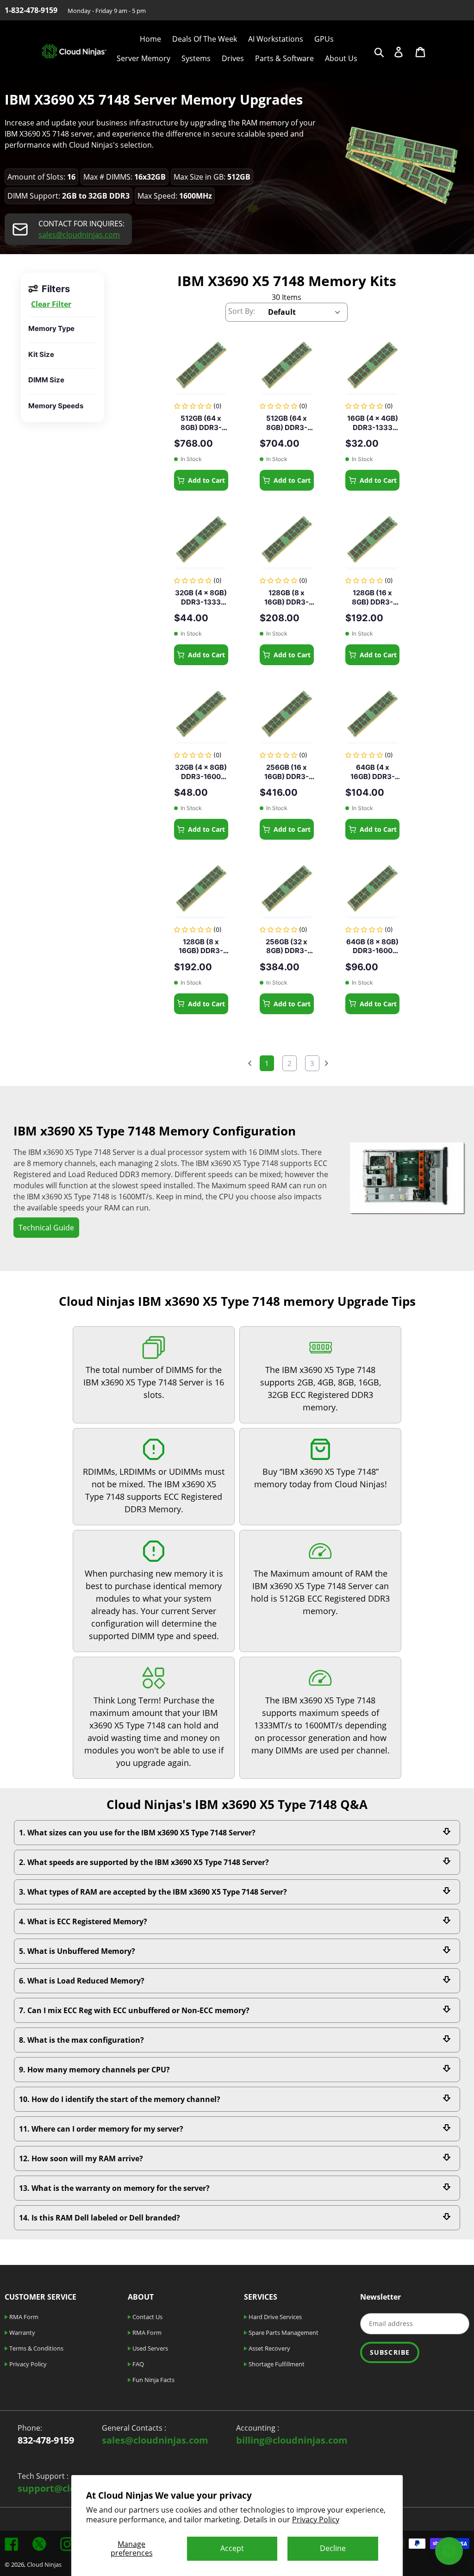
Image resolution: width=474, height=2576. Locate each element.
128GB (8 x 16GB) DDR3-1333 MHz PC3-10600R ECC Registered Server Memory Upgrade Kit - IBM (201, 946)
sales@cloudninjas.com (79, 235)
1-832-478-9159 (31, 10)
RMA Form (23, 2317)
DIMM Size (46, 380)
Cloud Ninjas (44, 2564)
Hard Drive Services (274, 2317)
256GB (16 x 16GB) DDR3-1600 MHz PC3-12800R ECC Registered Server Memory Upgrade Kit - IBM (287, 772)
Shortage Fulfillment (276, 2364)
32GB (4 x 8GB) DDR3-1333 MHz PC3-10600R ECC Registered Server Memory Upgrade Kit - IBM (201, 597)
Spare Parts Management (283, 2333)
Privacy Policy (316, 2520)
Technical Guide (46, 1228)
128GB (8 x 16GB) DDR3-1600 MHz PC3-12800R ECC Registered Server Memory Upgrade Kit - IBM (287, 597)
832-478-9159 (46, 2440)
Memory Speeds (56, 406)
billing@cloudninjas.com (292, 2440)
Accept (232, 2548)
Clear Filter (51, 304)
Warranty (22, 2333)
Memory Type (51, 328)
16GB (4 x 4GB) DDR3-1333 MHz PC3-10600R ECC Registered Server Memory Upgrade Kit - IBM (372, 423)
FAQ (137, 2364)
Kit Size (41, 354)
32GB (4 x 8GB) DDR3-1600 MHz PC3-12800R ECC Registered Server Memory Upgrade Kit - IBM (201, 772)
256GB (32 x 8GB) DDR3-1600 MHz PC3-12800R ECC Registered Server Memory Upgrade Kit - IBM (287, 946)
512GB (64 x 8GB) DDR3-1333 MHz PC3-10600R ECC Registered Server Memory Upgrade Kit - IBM (287, 423)
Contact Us (147, 2317)
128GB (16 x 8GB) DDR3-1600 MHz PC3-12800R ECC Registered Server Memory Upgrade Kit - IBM (372, 597)
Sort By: (242, 311)
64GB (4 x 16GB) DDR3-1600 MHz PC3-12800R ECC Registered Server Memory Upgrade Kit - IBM (372, 772)
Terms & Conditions (36, 2348)
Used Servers (150, 2348)
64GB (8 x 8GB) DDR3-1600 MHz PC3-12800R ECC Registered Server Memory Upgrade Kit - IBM (372, 946)
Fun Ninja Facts (153, 2380)
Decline (333, 2548)
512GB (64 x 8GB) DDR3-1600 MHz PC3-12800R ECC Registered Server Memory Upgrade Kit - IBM (201, 423)
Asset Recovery (269, 2348)
